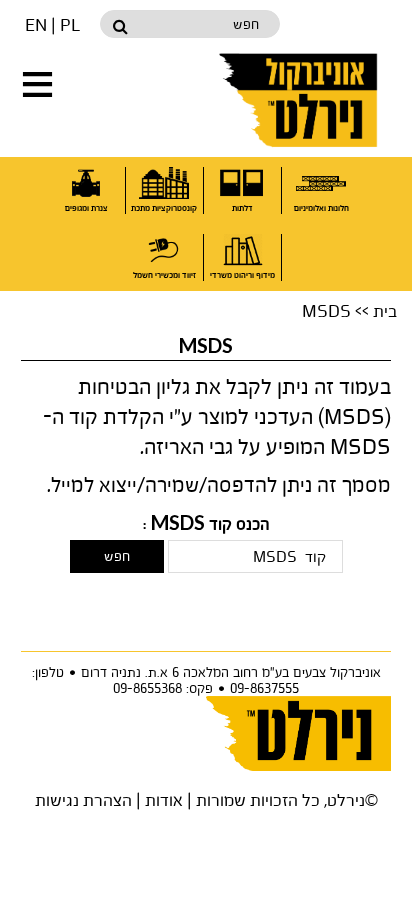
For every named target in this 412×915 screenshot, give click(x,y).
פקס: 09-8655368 (163, 688)
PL (70, 24)
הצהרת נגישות (83, 799)
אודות (164, 799)
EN (36, 24)
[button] (37, 85)
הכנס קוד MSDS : (206, 525)
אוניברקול (300, 100)
